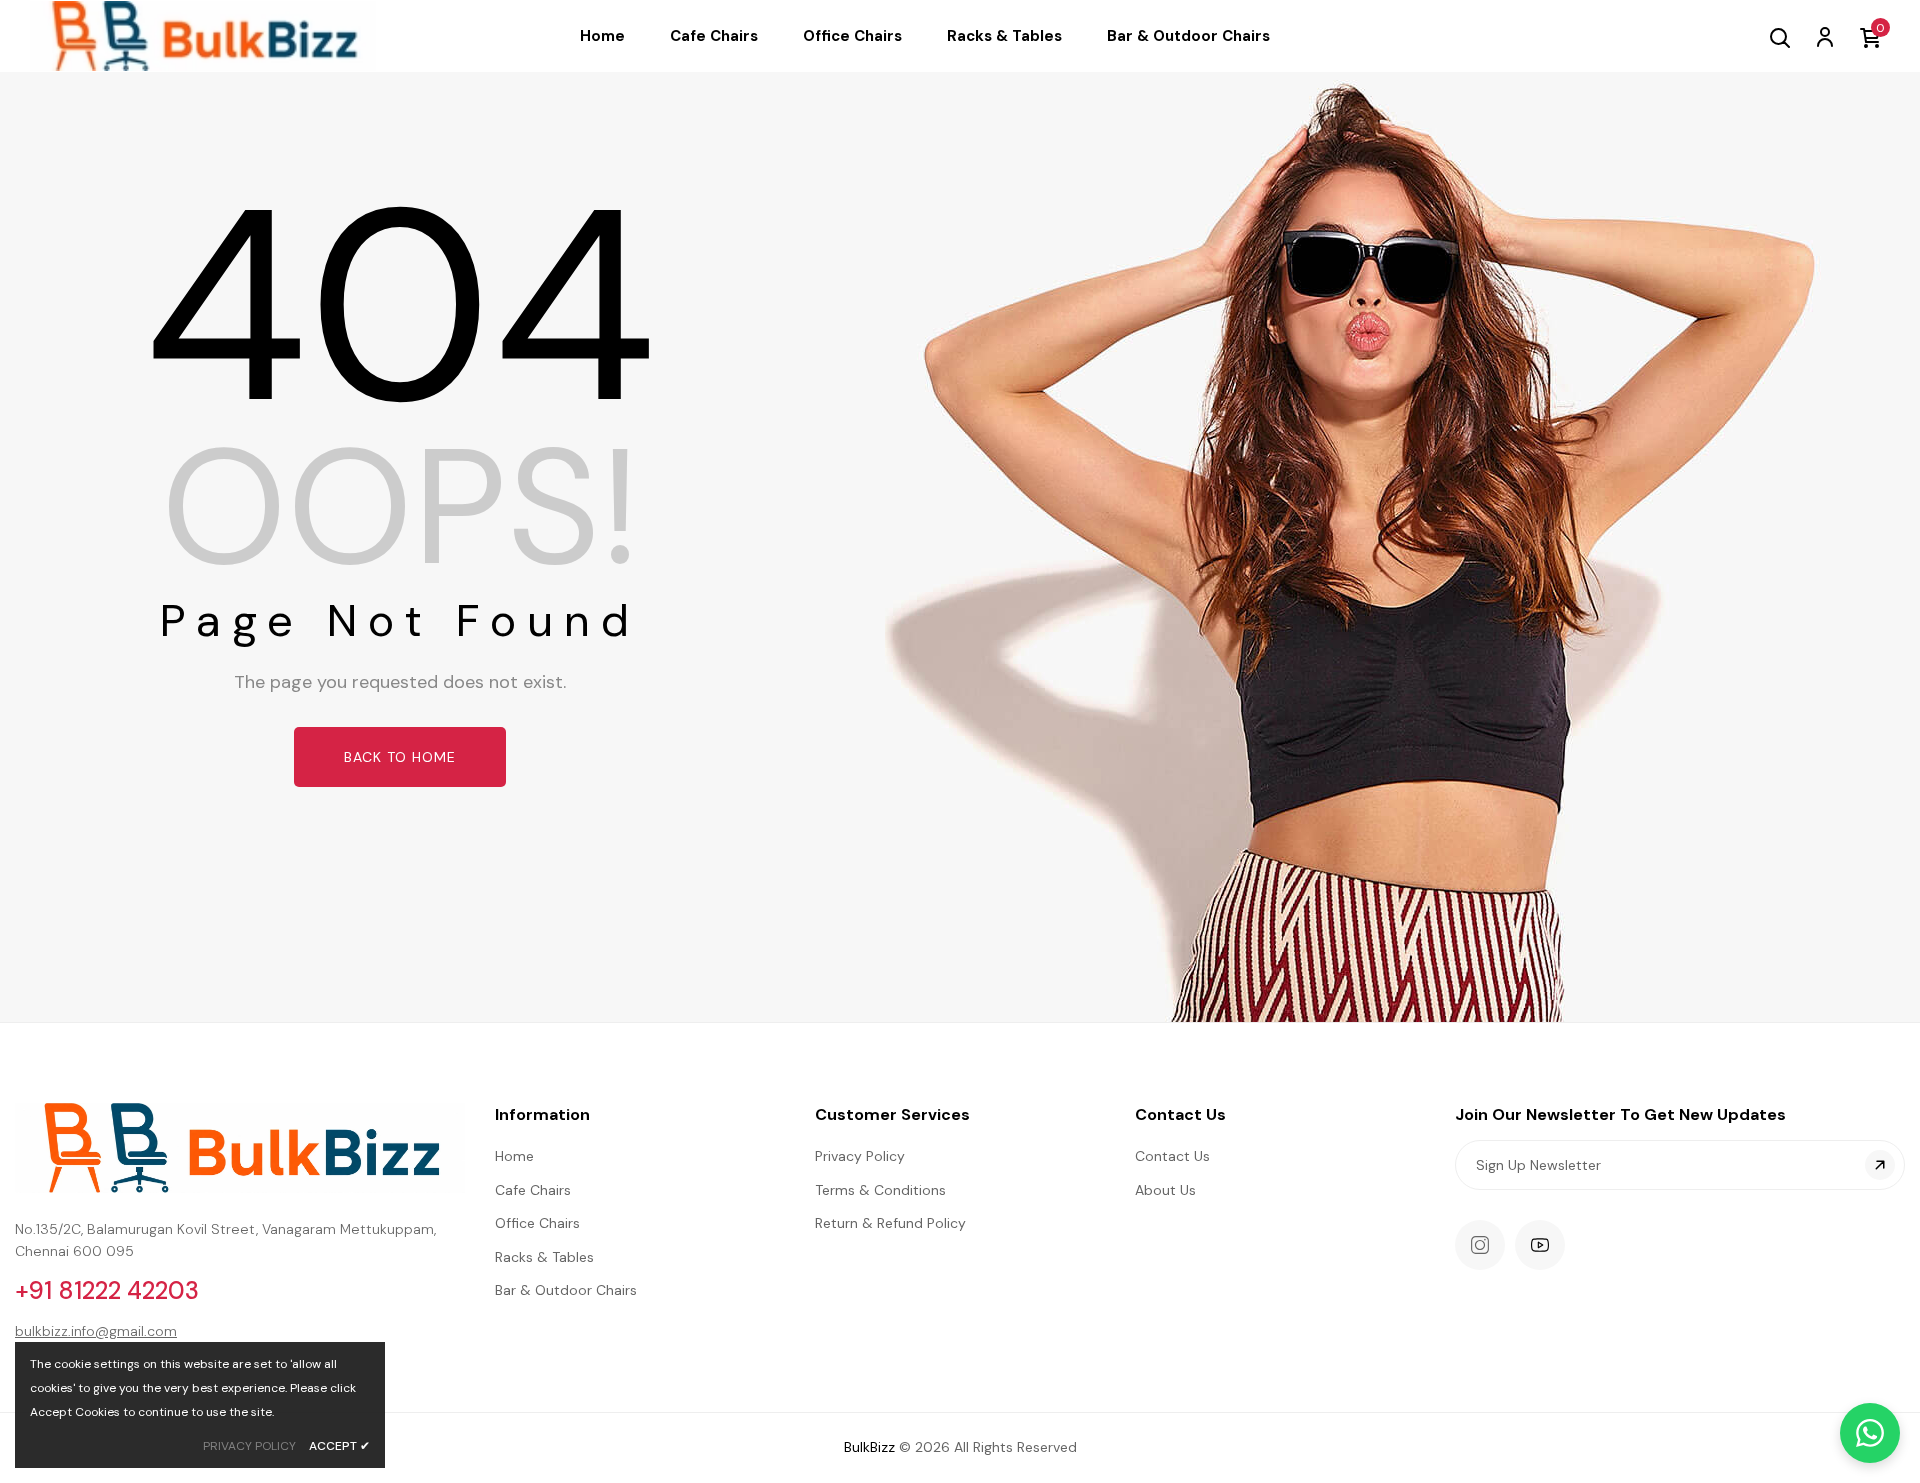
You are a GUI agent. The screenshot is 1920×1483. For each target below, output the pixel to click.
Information (542, 1114)
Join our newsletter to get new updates (1620, 1114)
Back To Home (400, 757)
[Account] (1824, 36)
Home (514, 1156)
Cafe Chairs (533, 1190)
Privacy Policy (860, 1156)
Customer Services (892, 1114)
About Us (1165, 1190)
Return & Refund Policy (890, 1223)
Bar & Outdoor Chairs (566, 1290)
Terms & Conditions (880, 1190)
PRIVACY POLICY (249, 1446)
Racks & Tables (544, 1257)
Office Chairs (537, 1223)
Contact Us (1180, 1114)
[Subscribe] (1880, 1165)
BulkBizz (869, 1447)
